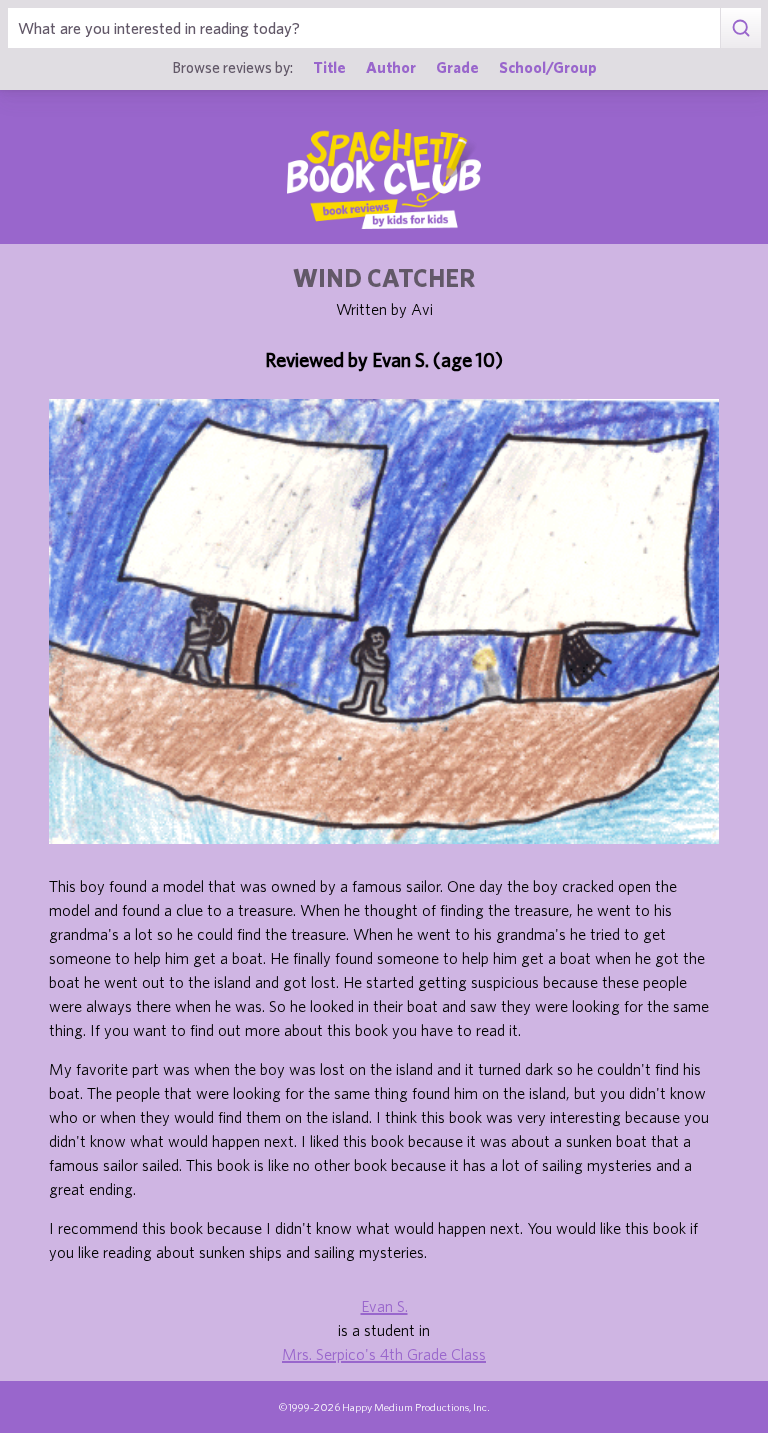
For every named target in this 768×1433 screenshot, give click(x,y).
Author (391, 67)
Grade (457, 67)
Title (329, 67)
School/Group (548, 67)
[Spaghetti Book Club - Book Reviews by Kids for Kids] (384, 179)
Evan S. (384, 1306)
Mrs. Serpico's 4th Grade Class (384, 1354)
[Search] (740, 28)
